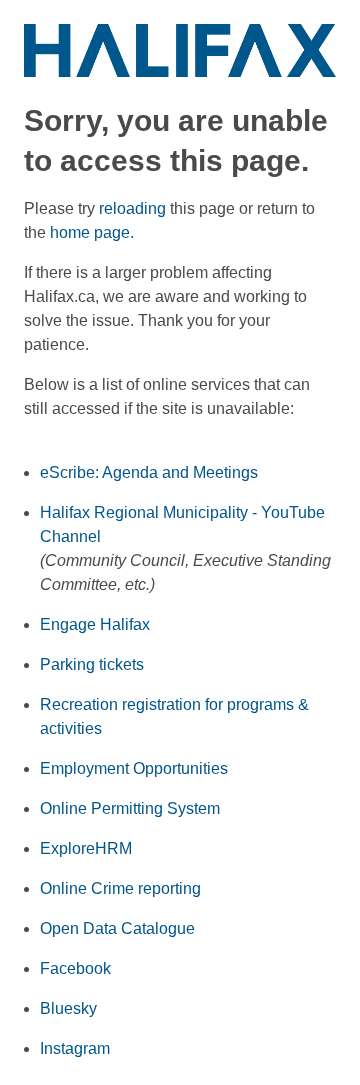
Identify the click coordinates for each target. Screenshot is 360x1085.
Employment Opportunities (134, 768)
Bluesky (68, 1008)
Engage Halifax (95, 624)
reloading (132, 208)
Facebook (75, 968)
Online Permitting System (130, 808)
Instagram (75, 1048)
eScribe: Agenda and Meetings (149, 472)
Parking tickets (92, 664)
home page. (92, 232)
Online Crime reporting (120, 888)
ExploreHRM (86, 848)
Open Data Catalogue (117, 928)
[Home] (180, 49)
